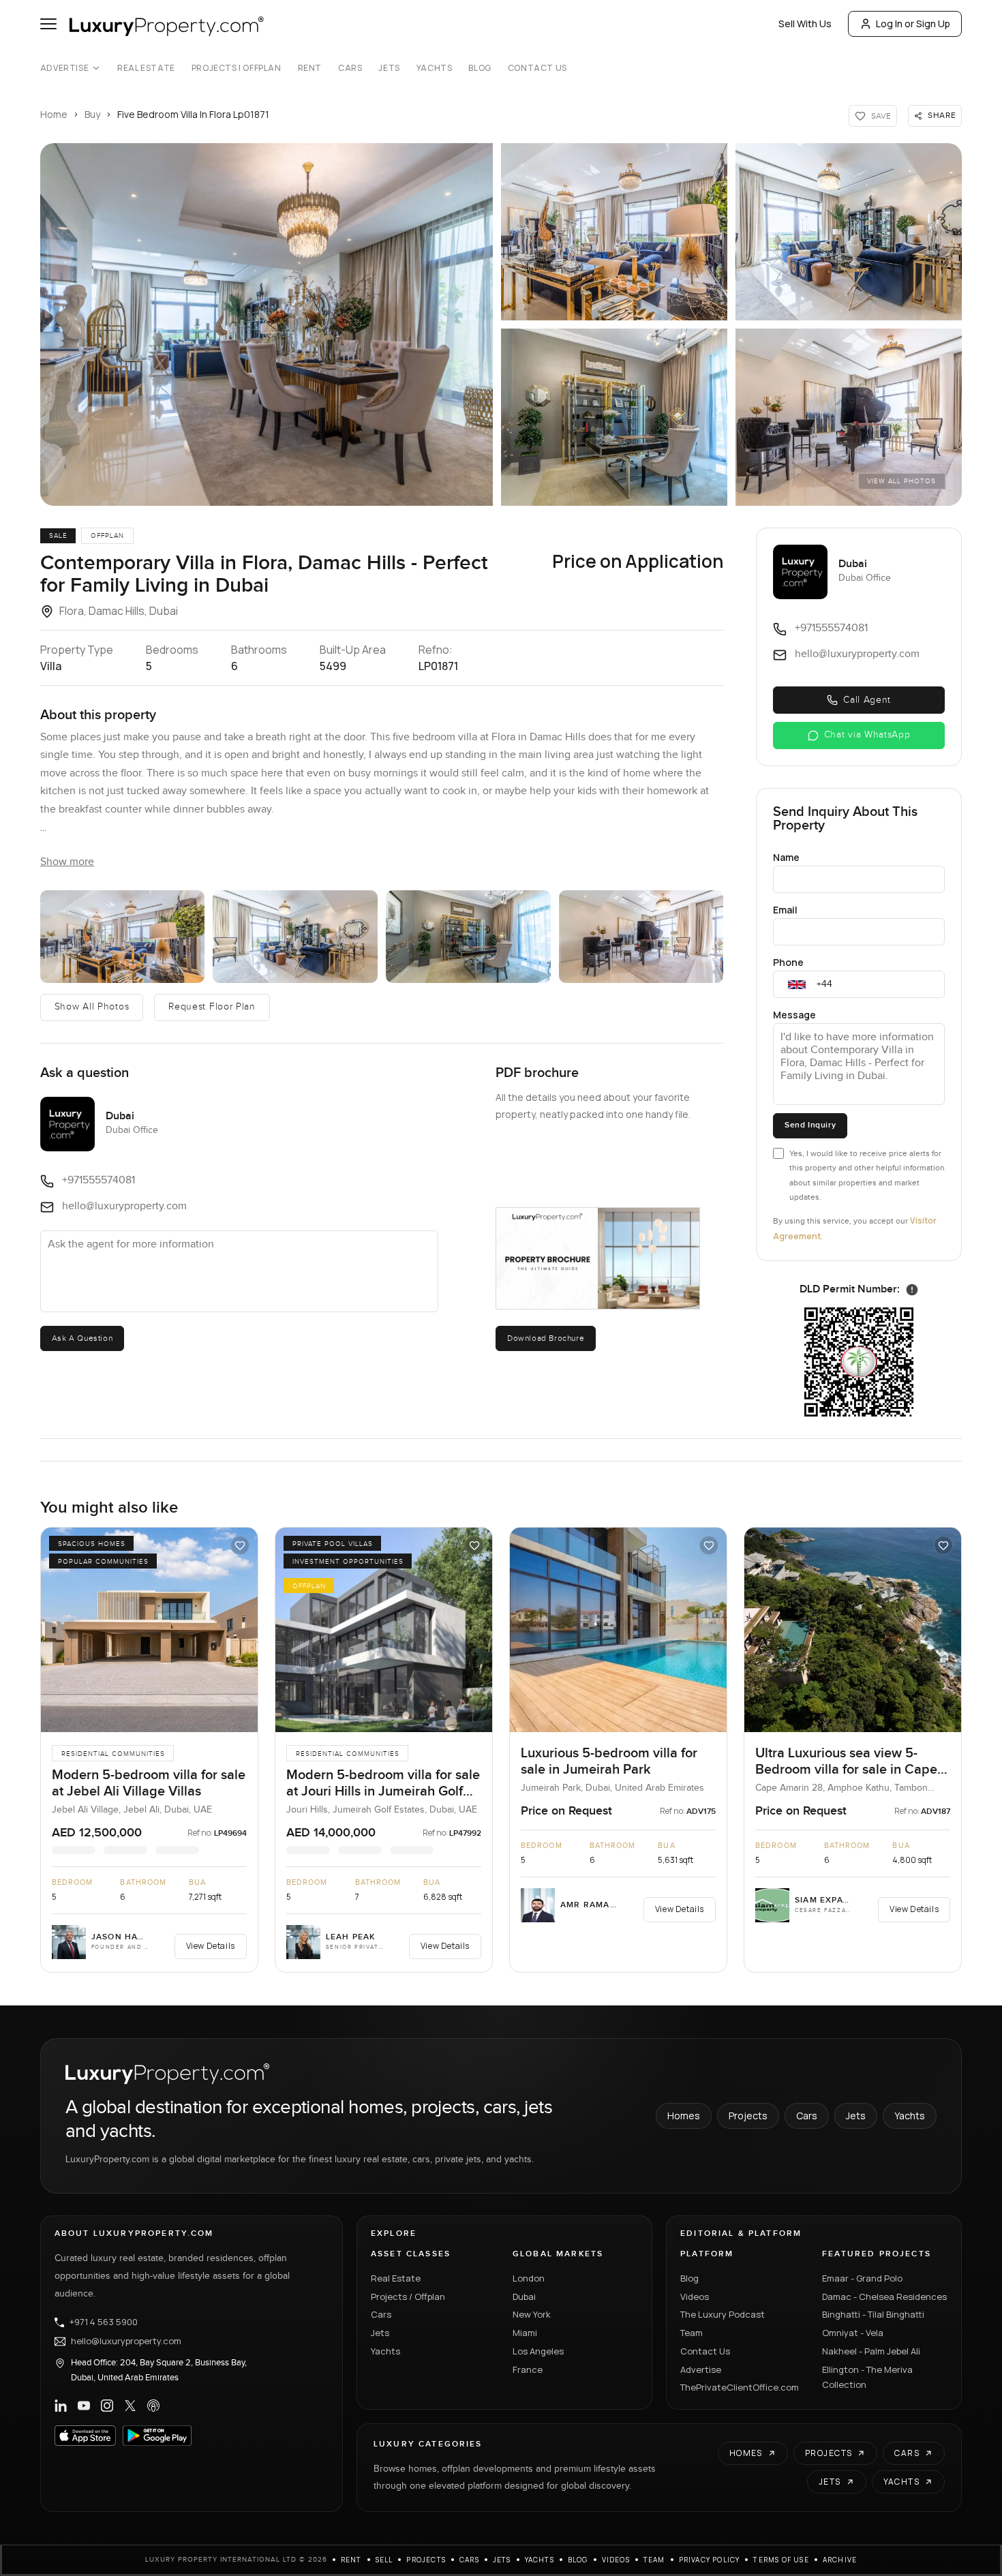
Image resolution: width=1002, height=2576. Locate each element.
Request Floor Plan (212, 1007)
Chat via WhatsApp (867, 735)
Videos (695, 2297)
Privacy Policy (710, 2560)
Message (794, 1015)
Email (785, 910)
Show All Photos (92, 1007)
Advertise (64, 68)
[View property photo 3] (295, 937)
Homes (684, 2116)
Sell (384, 2560)
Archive (840, 2560)
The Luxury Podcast (723, 2314)
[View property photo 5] (641, 937)
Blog (480, 68)
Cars (350, 68)
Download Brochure (546, 1338)
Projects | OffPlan (237, 68)
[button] (267, 324)
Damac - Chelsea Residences (884, 2297)
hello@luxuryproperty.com (126, 2342)
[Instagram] (107, 2406)
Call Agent (867, 700)
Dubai (524, 2297)
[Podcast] (153, 2406)
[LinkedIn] (61, 2406)
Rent (310, 68)
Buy (92, 114)
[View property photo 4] (468, 937)
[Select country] (797, 984)
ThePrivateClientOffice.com (740, 2387)
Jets (389, 68)
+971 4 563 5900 (104, 2322)
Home (54, 114)
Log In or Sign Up (913, 24)
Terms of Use (781, 2560)
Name (786, 857)
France (528, 2369)
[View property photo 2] (123, 937)
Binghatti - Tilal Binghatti (873, 2314)
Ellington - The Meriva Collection (867, 2377)
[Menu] (48, 24)
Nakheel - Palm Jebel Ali (871, 2351)
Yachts (435, 68)
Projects (748, 2116)
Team (692, 2333)
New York (532, 2314)
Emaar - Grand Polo (862, 2278)
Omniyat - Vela (853, 2333)
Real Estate (146, 68)
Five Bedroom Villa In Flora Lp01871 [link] (193, 114)
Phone (788, 962)
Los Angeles (538, 2351)
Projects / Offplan (408, 2297)
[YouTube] (84, 2406)
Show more (67, 862)
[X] (130, 2406)
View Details (211, 1946)
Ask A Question (82, 1338)
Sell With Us (805, 24)
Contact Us (537, 68)
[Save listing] (240, 1545)
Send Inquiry (810, 1125)
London (529, 2278)
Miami (525, 2333)
